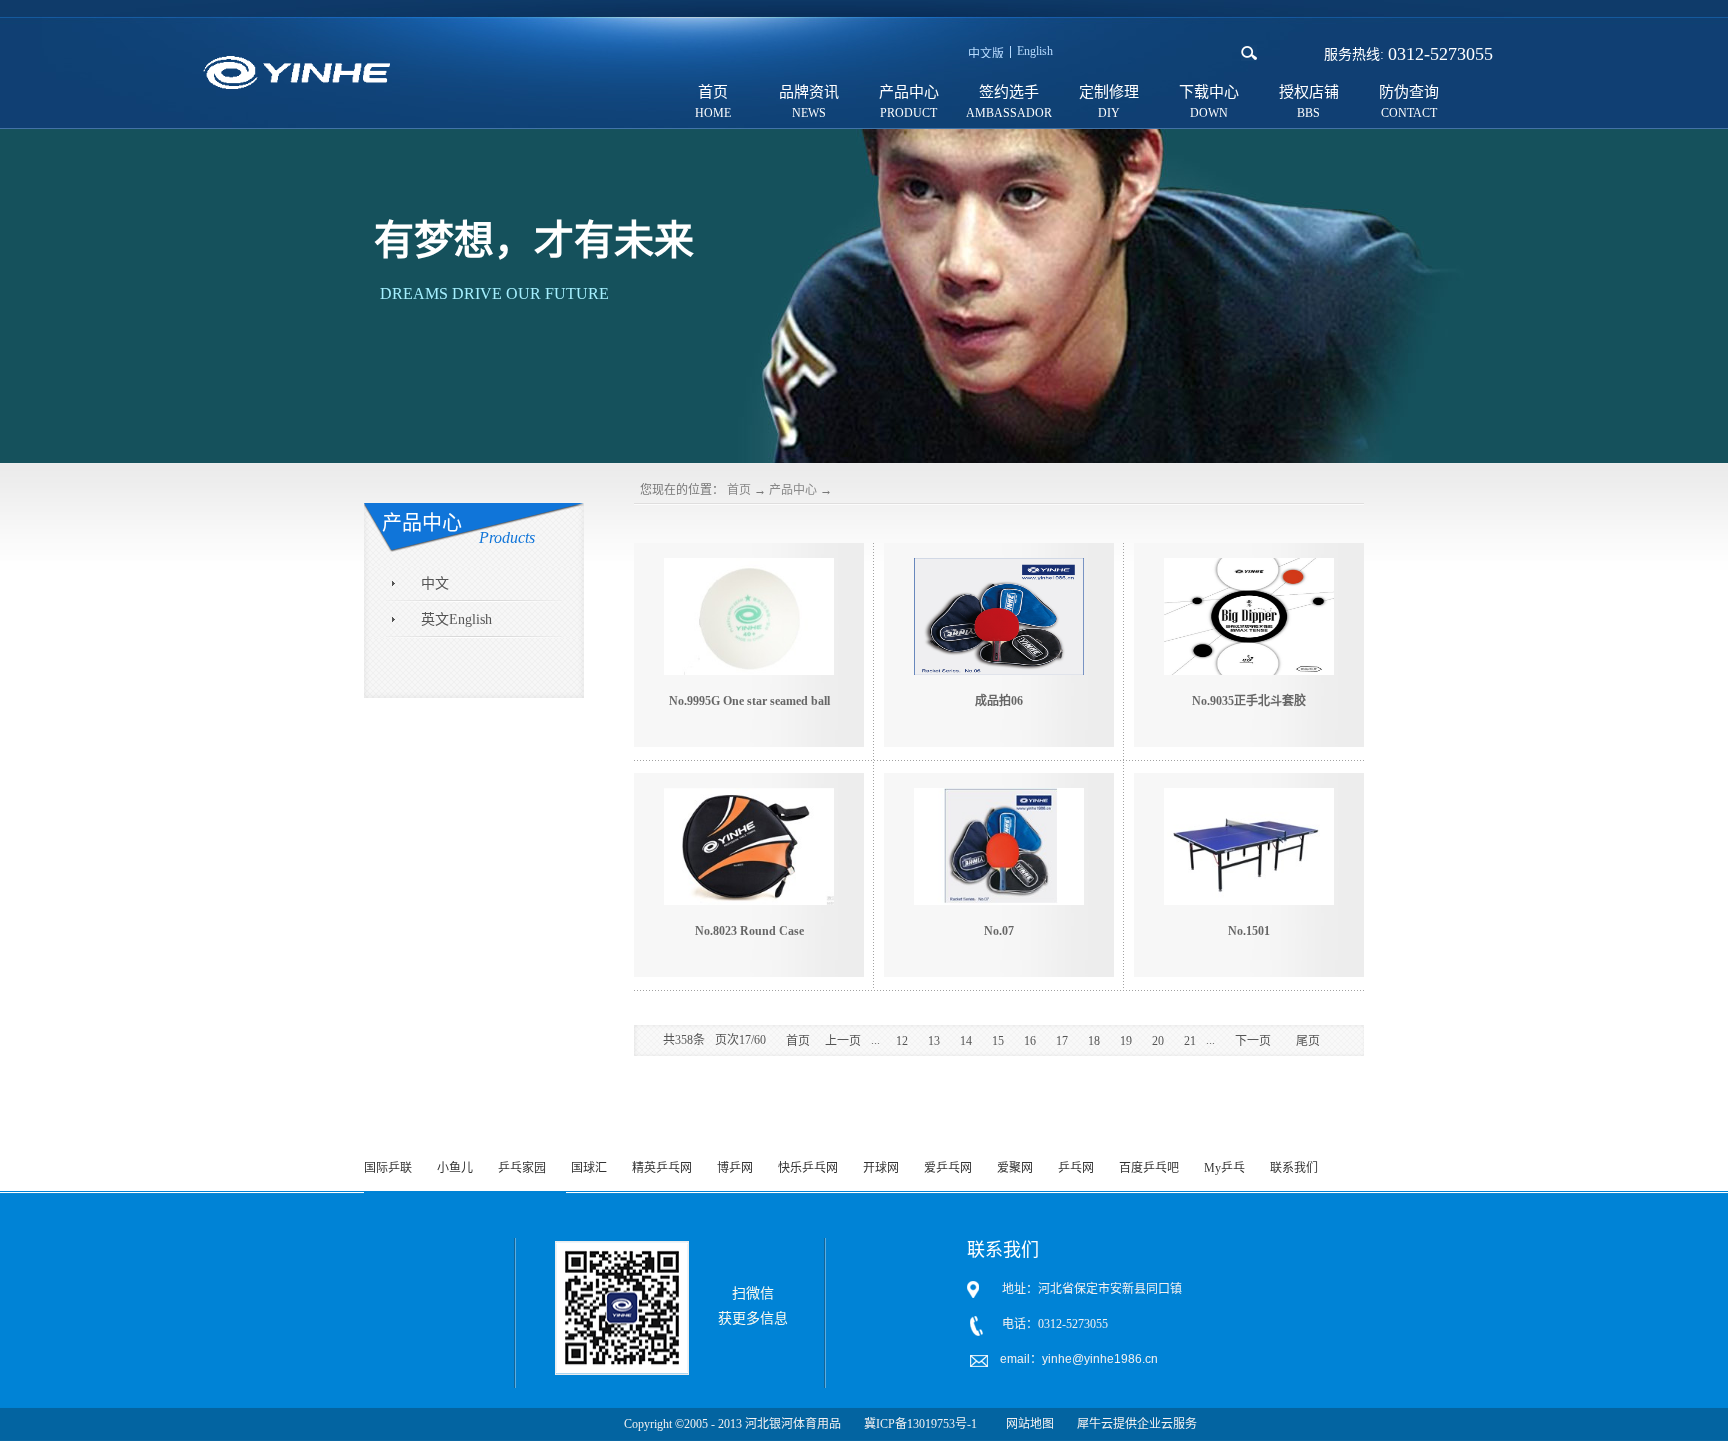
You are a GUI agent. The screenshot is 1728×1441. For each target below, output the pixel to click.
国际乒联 (388, 1168)
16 (1030, 1041)
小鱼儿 (455, 1168)
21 (1190, 1041)
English (1035, 51)
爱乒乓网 (948, 1168)
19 (1126, 1041)
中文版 (986, 54)
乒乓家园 (522, 1168)
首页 (713, 92)
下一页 (1253, 1041)
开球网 (881, 1168)
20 (1158, 1041)
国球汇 (589, 1168)
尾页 (1308, 1041)
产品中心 (793, 490)
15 (998, 1041)
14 (966, 1041)
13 (934, 1041)
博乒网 (735, 1168)
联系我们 (1294, 1168)
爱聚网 (1015, 1168)
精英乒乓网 (662, 1168)
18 (1094, 1041)
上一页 (843, 1041)
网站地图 (1027, 1424)
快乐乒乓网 (808, 1168)
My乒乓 (1224, 1168)
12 (902, 1041)
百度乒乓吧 (1149, 1168)
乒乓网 (1076, 1168)
